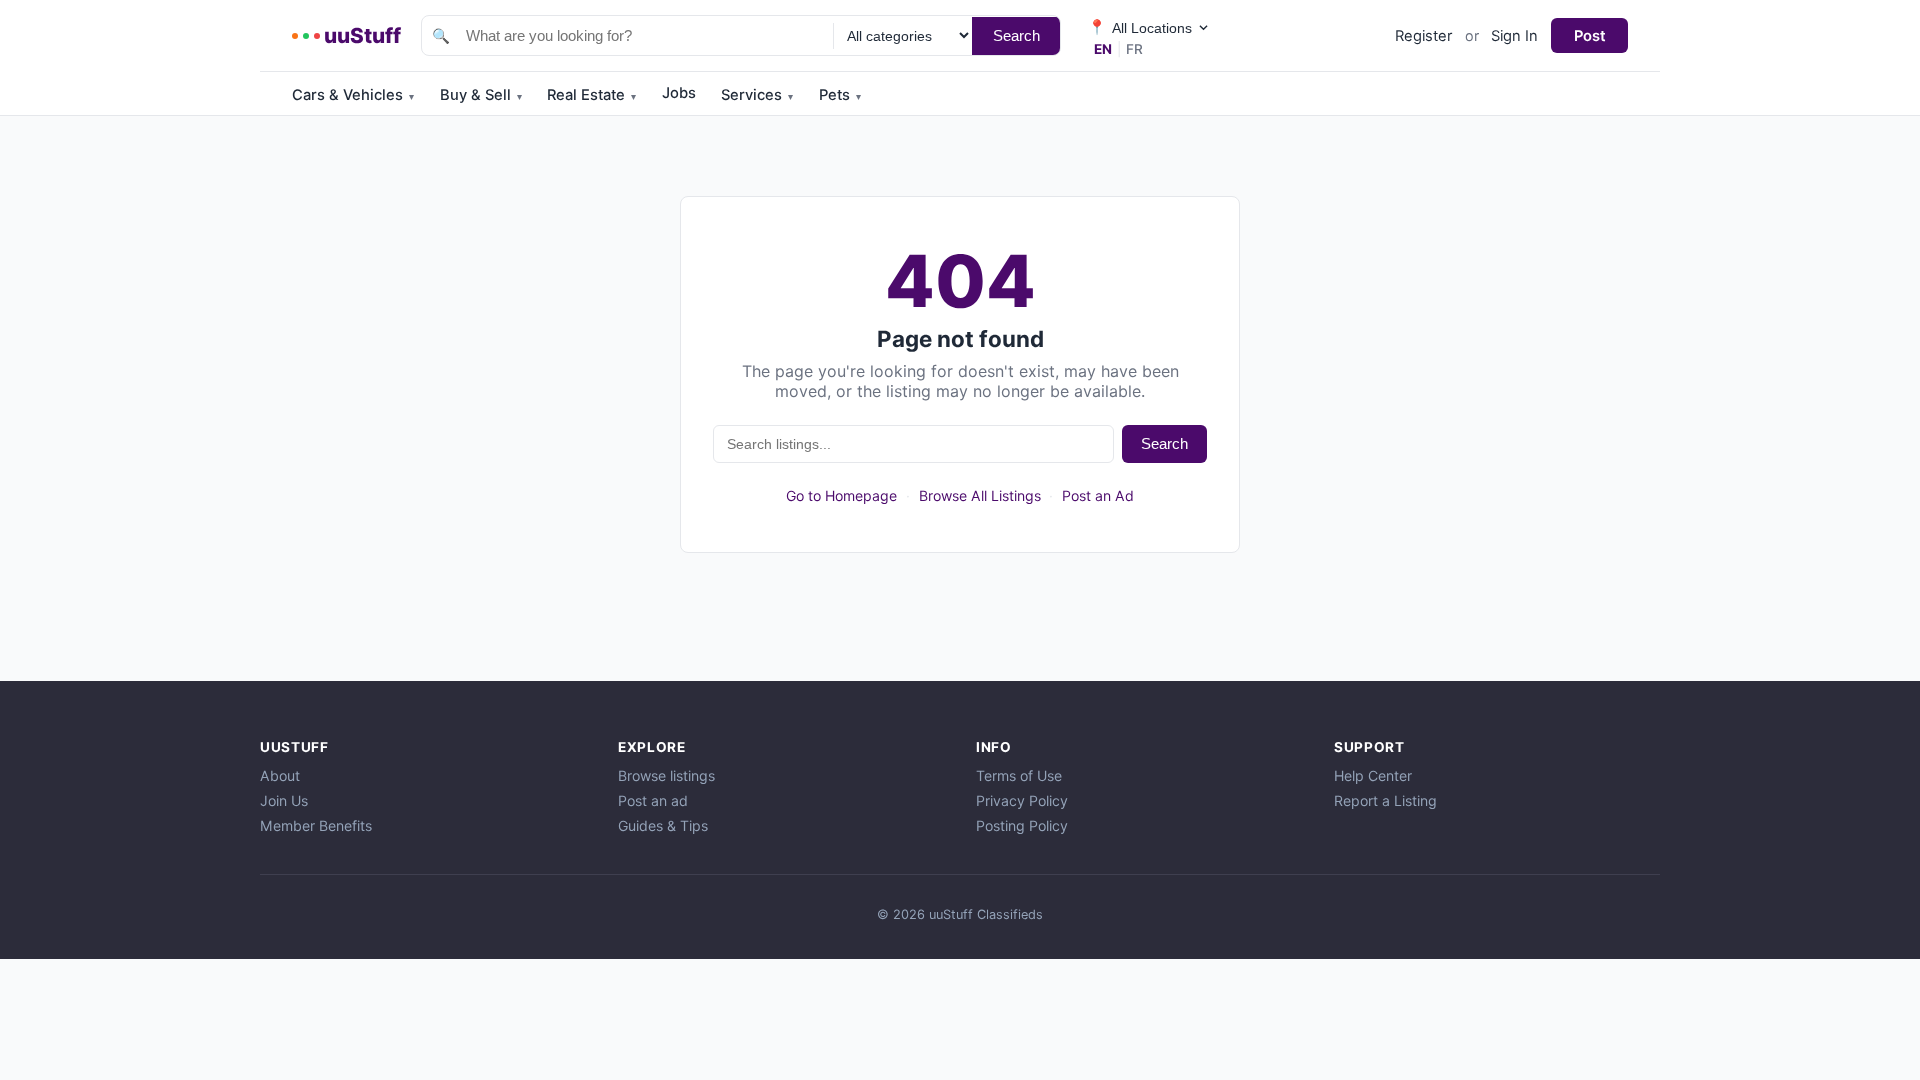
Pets (840, 95)
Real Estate (591, 95)
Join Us (284, 800)
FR (1134, 49)
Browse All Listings (980, 495)
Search (1016, 35)
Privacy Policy (1022, 800)
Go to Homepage (841, 495)
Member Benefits (316, 825)
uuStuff (362, 35)
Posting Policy (1022, 825)
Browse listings (666, 775)
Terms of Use (1019, 775)
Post (1590, 36)
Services (757, 95)
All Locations (1140, 27)
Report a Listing (1385, 800)
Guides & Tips (663, 825)
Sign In (1514, 36)
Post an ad (653, 800)
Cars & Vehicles (353, 95)
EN (1103, 49)
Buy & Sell (481, 95)
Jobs (679, 93)
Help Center (1373, 775)
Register (1423, 36)
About (280, 775)
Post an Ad (1098, 495)
